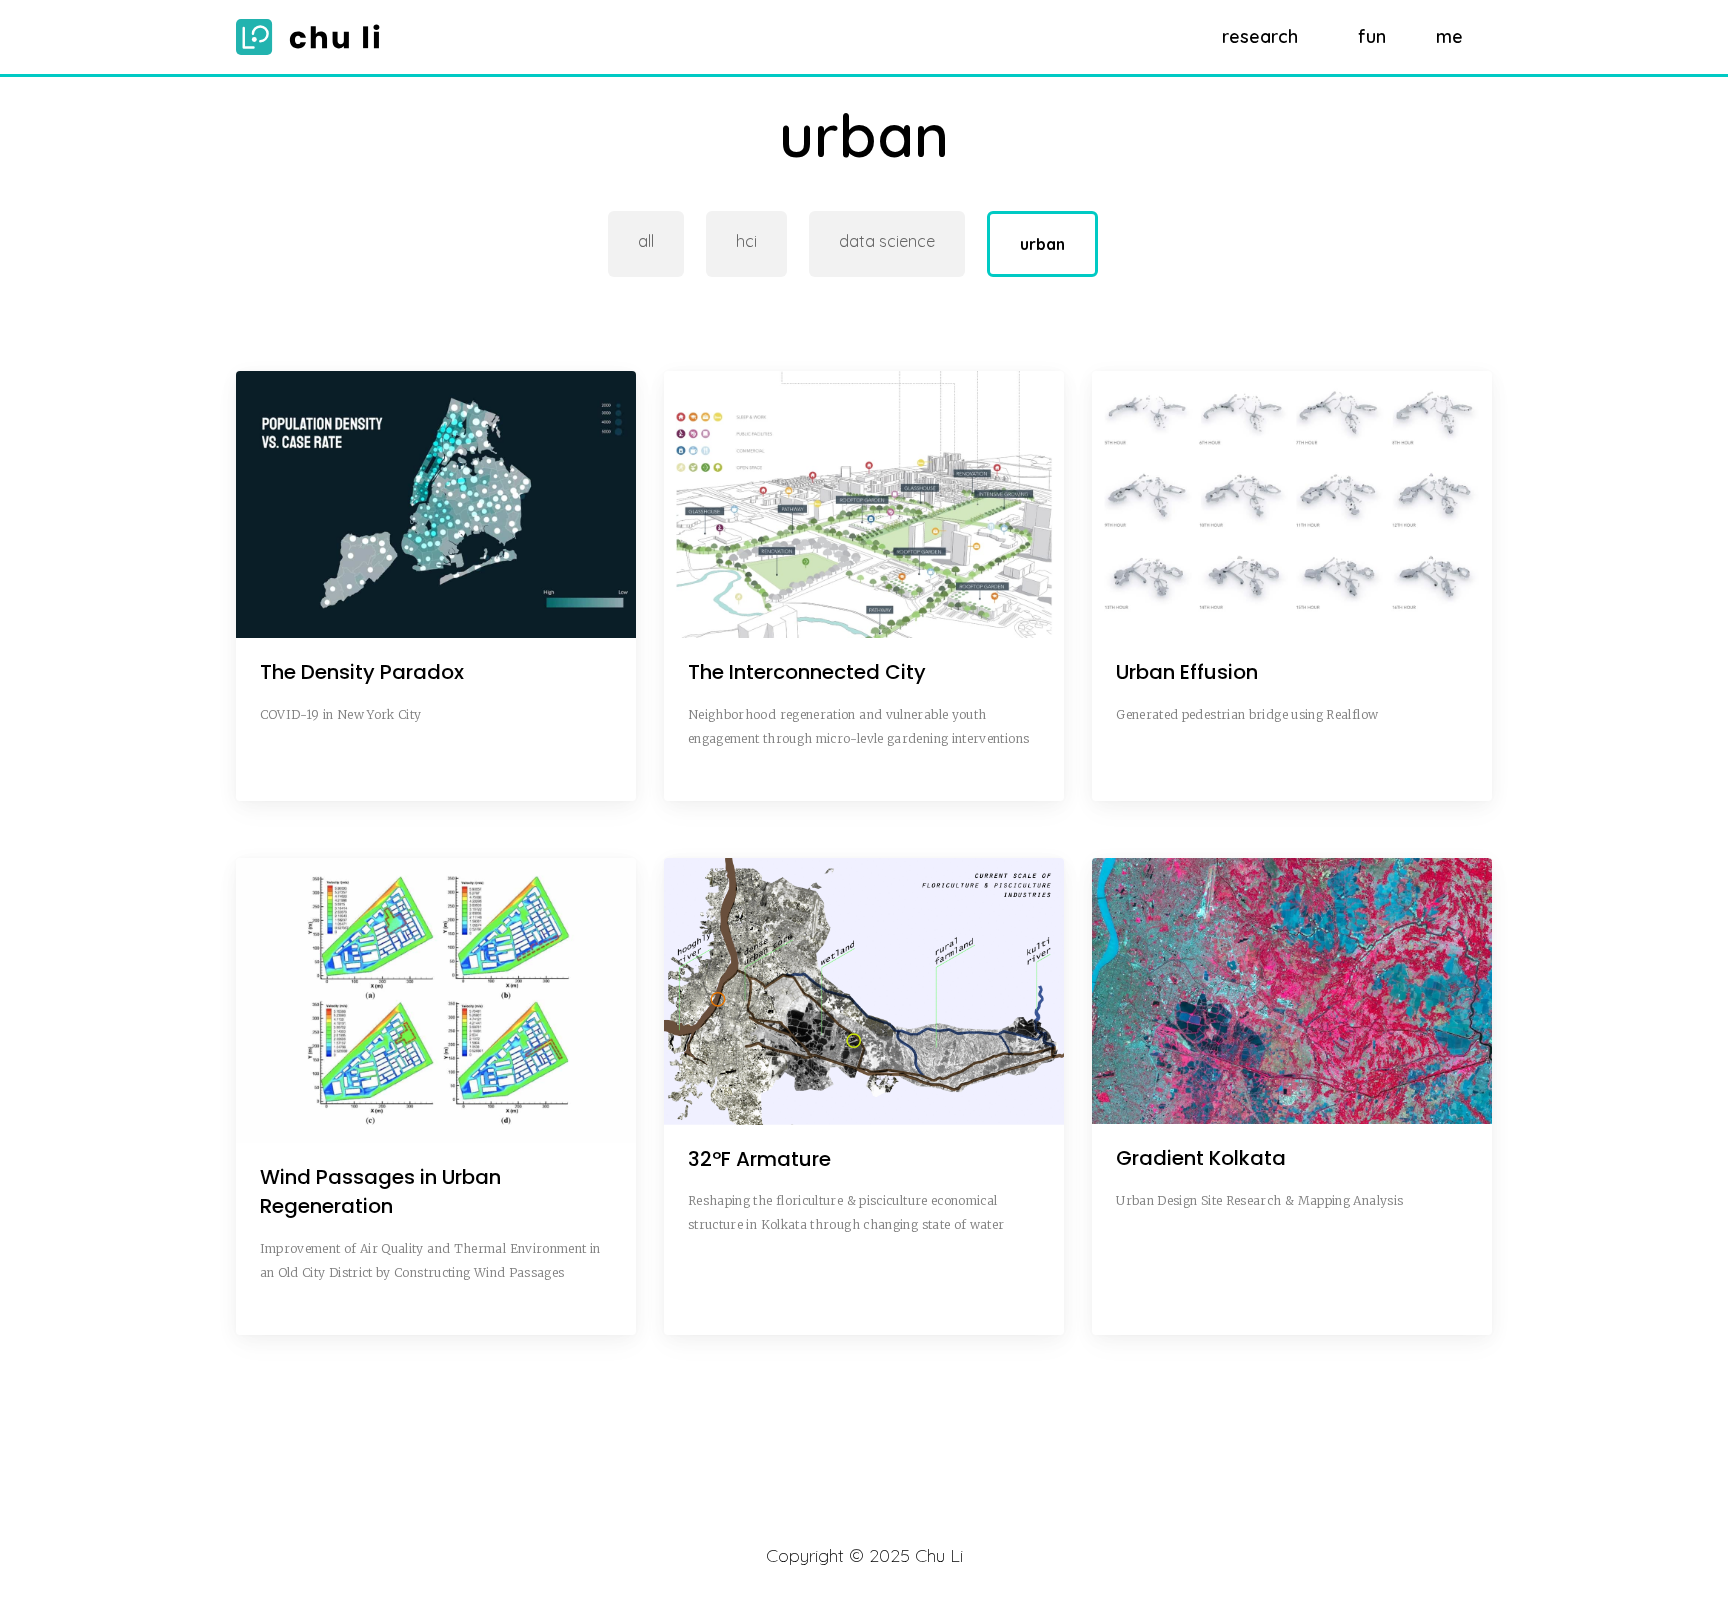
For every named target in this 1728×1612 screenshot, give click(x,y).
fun (1372, 36)
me (1449, 36)
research (1260, 36)
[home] (313, 37)
